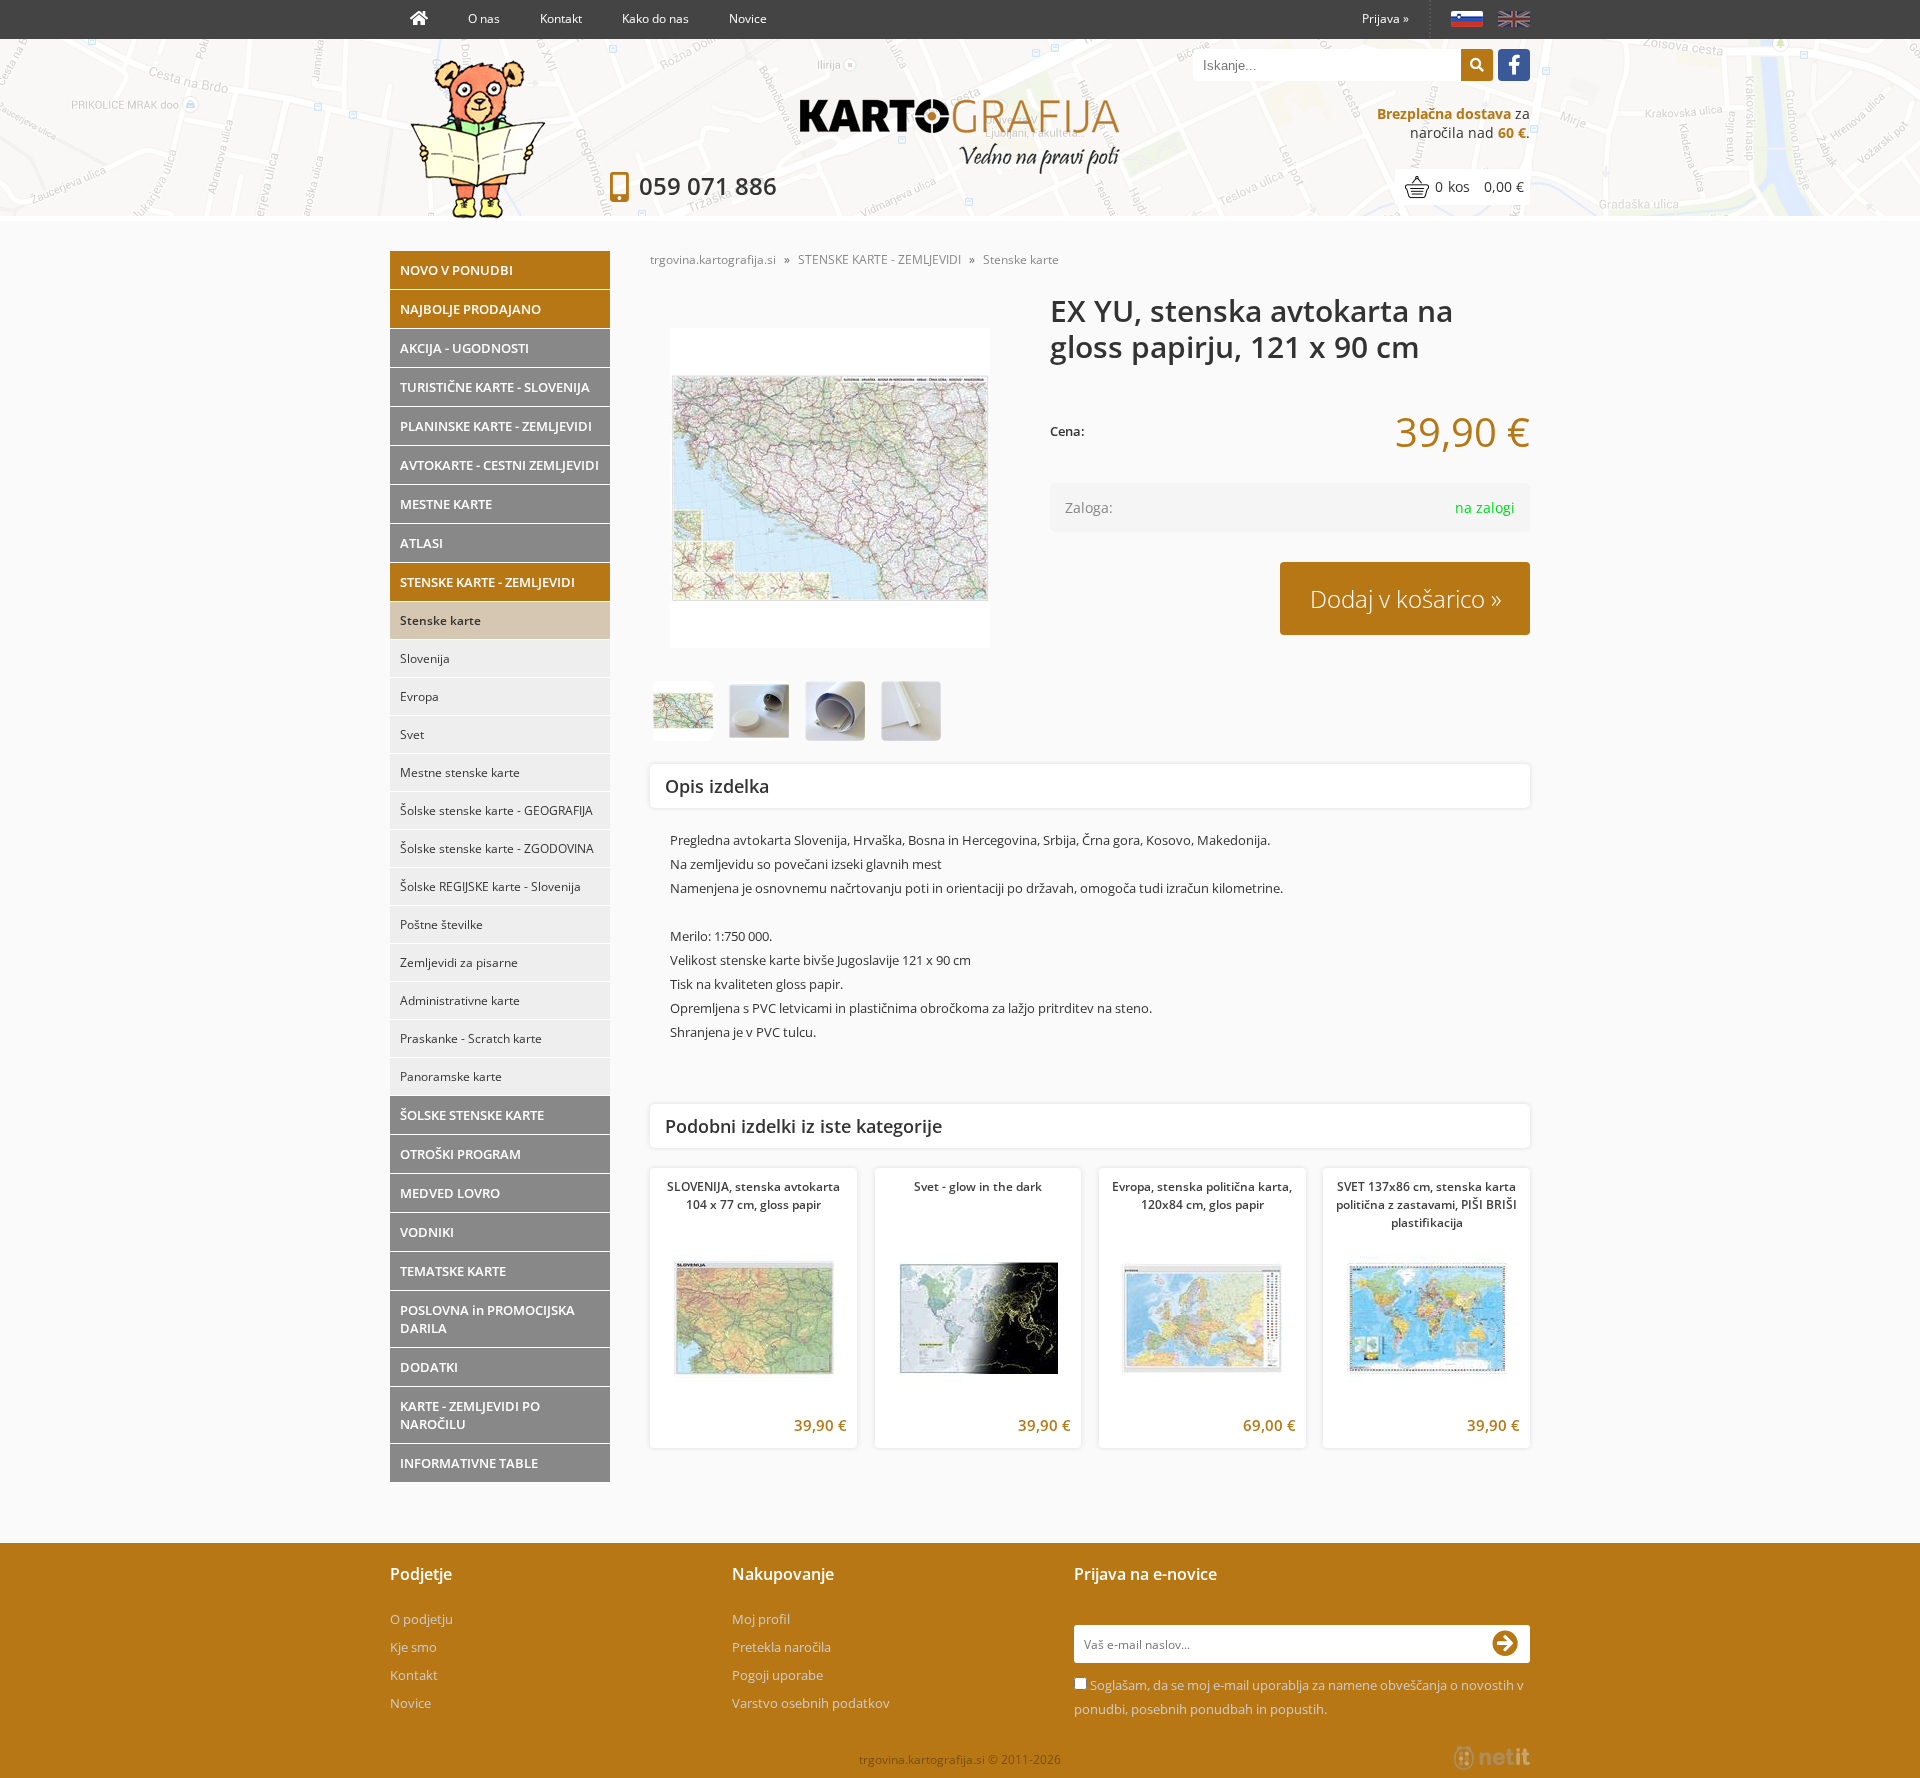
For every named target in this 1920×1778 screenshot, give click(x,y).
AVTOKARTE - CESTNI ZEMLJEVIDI (499, 465)
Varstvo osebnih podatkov (811, 1703)
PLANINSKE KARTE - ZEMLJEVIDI (496, 426)
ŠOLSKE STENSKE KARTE (472, 1115)
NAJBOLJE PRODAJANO (470, 309)
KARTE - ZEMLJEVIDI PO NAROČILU (470, 1415)
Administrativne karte (460, 1000)
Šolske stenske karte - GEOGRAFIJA (496, 810)
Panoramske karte (451, 1076)
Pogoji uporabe (777, 1675)
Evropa (419, 696)
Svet (412, 734)
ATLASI (421, 543)
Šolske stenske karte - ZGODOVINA (497, 848)
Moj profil (761, 1619)
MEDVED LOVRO (450, 1193)
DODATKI (429, 1367)
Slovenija (425, 658)
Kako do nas (655, 18)
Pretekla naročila (781, 1647)
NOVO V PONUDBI (456, 270)
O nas (484, 18)
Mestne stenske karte (460, 772)
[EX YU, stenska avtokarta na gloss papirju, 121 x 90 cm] (830, 488)
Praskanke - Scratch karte (471, 1038)
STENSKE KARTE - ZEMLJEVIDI (487, 582)
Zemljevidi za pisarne (459, 962)
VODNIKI (427, 1232)
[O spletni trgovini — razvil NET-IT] (1492, 1758)
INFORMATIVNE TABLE (469, 1463)
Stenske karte (440, 620)
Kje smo (413, 1647)
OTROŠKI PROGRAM (460, 1154)
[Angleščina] (1506, 19)
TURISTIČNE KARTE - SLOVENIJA (495, 387)
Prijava (1385, 18)
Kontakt (561, 18)
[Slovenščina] (1459, 19)
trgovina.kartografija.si (713, 259)
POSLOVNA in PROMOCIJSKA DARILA (487, 1319)
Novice (748, 18)
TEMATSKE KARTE (453, 1271)
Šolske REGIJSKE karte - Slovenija (490, 886)
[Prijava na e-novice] (1511, 1644)
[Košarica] (1462, 187)
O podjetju (421, 1619)
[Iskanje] (1477, 65)
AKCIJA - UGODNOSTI (464, 348)
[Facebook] (1514, 65)
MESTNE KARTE (446, 504)
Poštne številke (441, 924)
